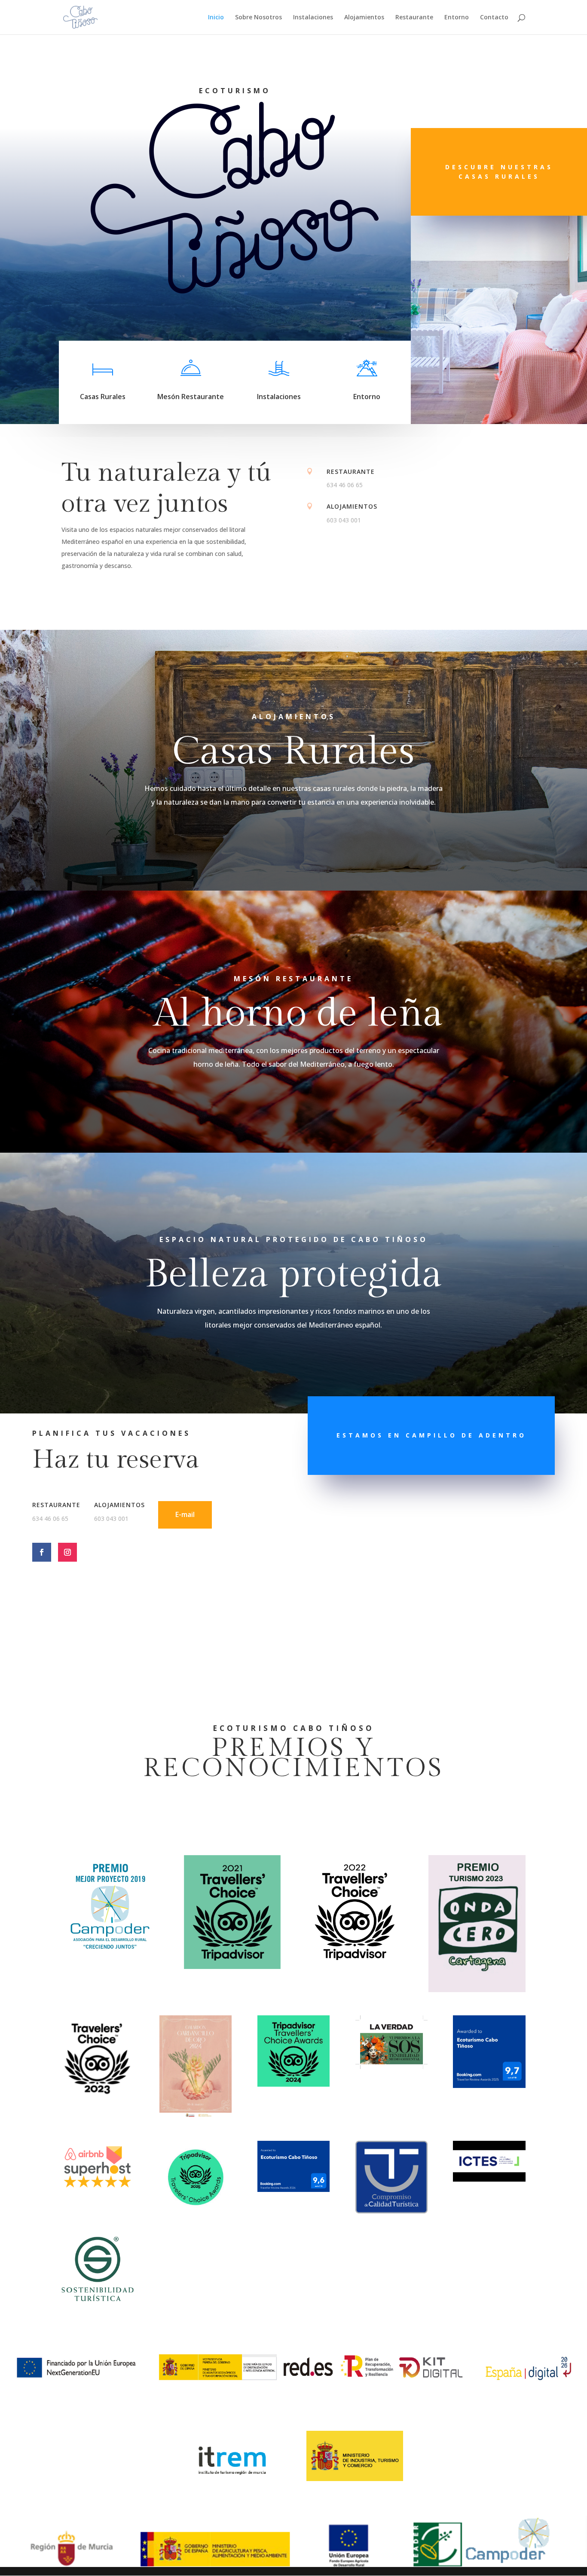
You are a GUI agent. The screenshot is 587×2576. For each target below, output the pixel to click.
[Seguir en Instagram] (67, 1552)
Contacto (494, 18)
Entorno (457, 18)
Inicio (216, 18)
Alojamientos (364, 18)
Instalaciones (313, 18)
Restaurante (414, 18)
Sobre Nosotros (258, 18)
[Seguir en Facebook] (42, 1552)
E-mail (185, 1514)
